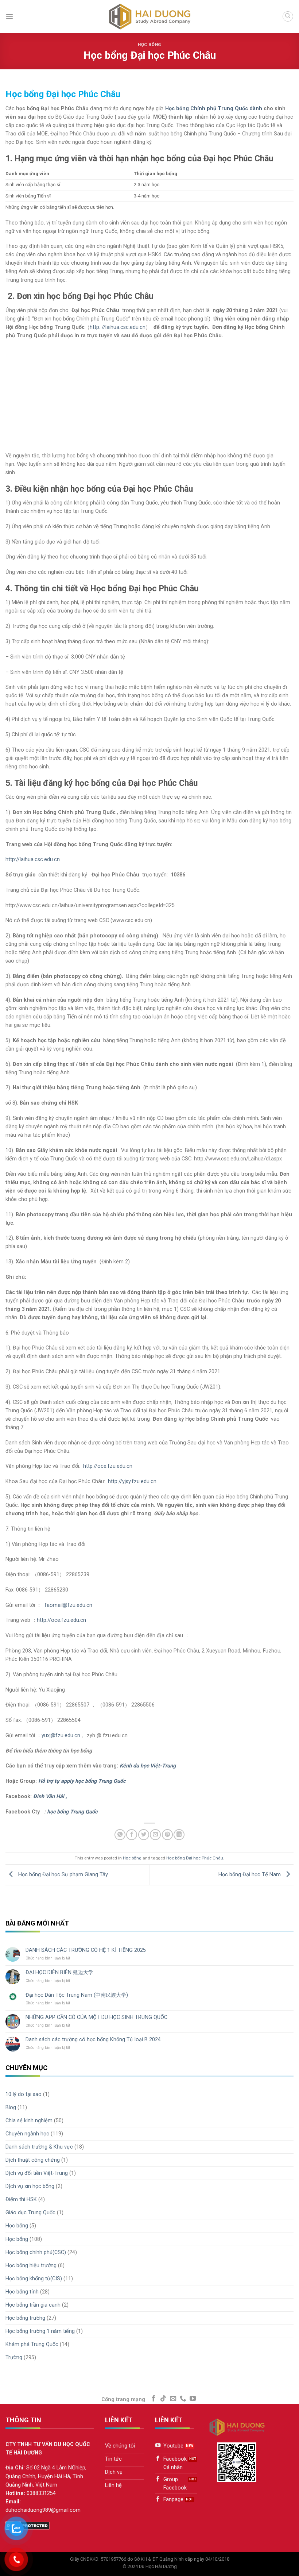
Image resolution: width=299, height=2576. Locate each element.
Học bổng (149, 45)
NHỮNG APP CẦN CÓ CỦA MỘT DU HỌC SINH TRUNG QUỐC (96, 2017)
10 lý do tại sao (24, 2094)
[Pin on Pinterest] (167, 1835)
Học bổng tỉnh (22, 2292)
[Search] (288, 17)
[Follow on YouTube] (193, 2399)
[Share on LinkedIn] (179, 1835)
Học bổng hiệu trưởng (31, 2266)
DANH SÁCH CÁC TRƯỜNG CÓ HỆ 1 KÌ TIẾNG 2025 (86, 1950)
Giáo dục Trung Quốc (30, 2213)
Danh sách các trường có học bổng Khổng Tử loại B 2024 (93, 2040)
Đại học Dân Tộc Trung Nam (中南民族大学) (77, 1995)
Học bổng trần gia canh (33, 2305)
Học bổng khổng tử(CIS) (34, 2279)
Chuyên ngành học (27, 2134)
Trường (14, 2358)
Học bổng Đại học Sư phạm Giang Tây (62, 1875)
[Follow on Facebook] (154, 2399)
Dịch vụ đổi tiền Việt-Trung (37, 2173)
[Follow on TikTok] (163, 2399)
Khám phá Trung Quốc (32, 2344)
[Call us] (183, 2399)
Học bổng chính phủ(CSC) (36, 2252)
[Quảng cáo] (147, 447)
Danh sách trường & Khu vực (39, 2147)
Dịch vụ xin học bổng (30, 2186)
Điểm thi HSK (21, 2199)
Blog (11, 2107)
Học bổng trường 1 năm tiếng (40, 2331)
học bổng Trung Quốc (72, 1812)
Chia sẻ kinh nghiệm (29, 2121)
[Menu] (9, 16)
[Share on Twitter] (144, 1835)
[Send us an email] (173, 2399)
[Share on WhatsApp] (120, 1835)
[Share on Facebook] (132, 1835)
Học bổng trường (25, 2318)
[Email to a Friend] (155, 1835)
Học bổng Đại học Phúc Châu (195, 1858)
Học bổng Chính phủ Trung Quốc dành (214, 109)
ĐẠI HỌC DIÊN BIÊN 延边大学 (59, 1972)
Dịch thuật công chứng (33, 2160)
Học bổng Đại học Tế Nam (250, 1875)
